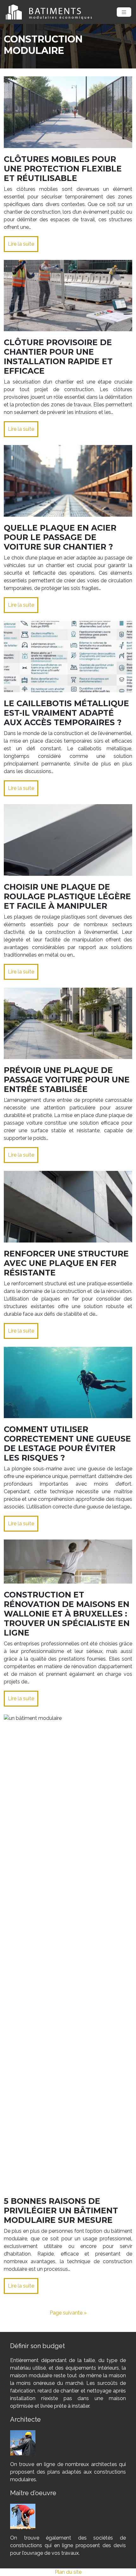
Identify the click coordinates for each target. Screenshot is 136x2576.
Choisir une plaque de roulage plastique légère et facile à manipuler (67, 896)
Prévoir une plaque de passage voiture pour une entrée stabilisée (67, 1080)
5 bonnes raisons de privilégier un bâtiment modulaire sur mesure (61, 2211)
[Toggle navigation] (124, 12)
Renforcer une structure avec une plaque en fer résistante (66, 1263)
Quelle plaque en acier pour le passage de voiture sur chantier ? (60, 537)
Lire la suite (21, 244)
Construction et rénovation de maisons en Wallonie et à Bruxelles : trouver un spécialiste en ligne (67, 1614)
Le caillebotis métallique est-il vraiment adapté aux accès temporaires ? (66, 713)
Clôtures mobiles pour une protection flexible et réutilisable (63, 169)
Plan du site (68, 2572)
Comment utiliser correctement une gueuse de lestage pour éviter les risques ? (67, 1443)
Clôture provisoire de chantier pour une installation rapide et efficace (58, 357)
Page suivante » (68, 2313)
